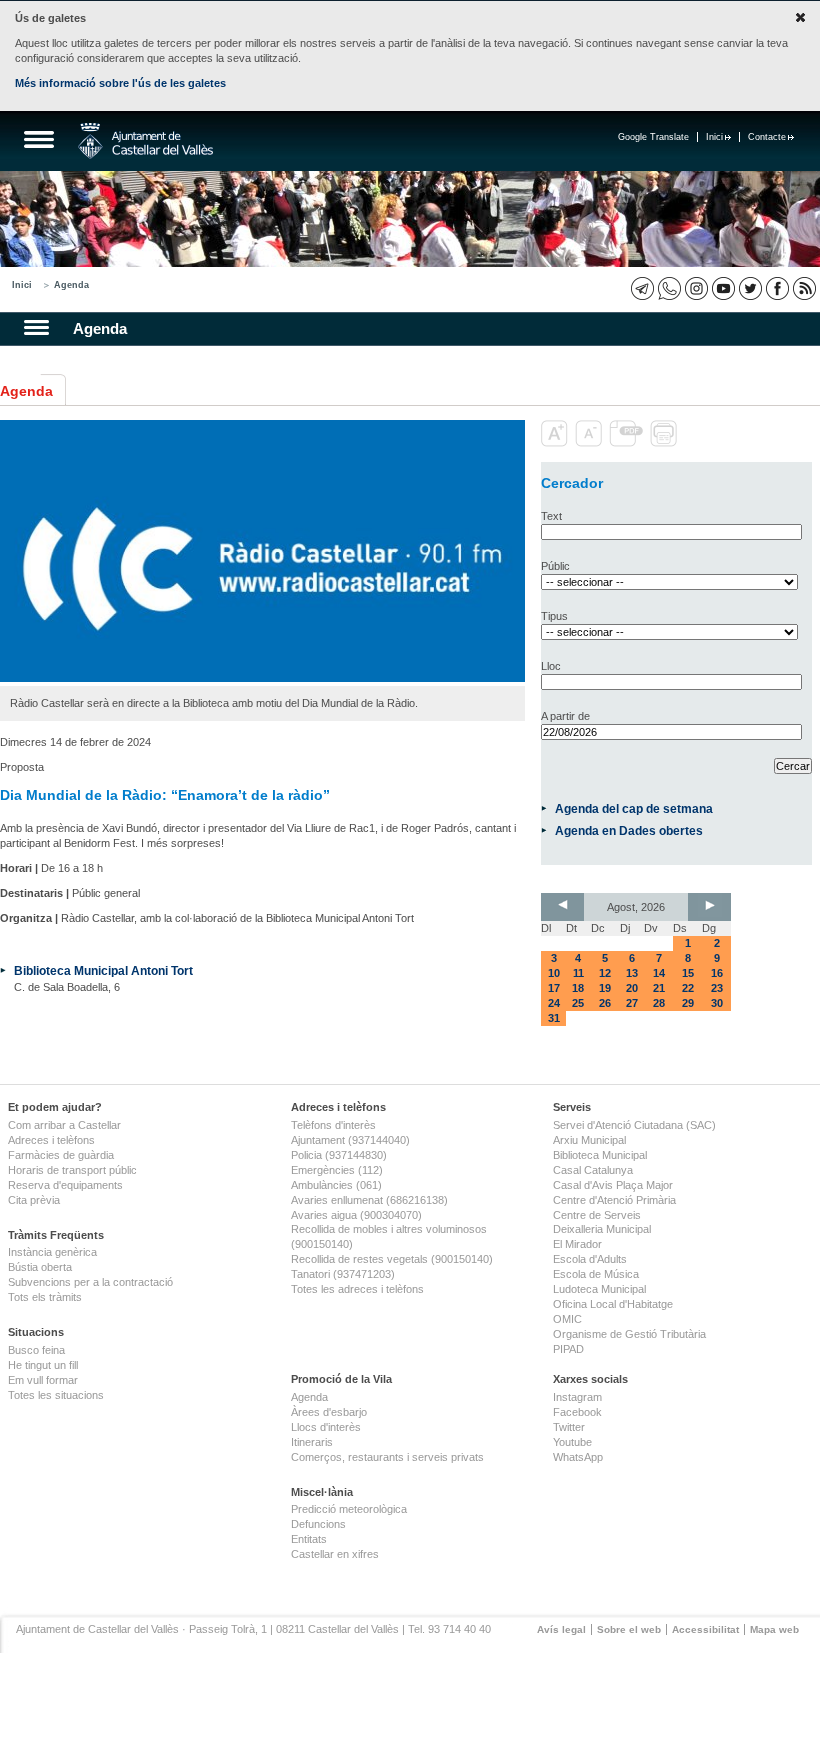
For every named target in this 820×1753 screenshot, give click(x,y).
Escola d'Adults (590, 1259)
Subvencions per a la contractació (90, 1282)
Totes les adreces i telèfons (357, 1289)
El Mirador (577, 1244)
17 (554, 988)
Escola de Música (596, 1274)
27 (632, 1003)
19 (605, 988)
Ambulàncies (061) (336, 1185)
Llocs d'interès (326, 1427)
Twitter (569, 1427)
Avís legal (561, 1629)
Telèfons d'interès (333, 1125)
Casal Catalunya (593, 1170)
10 (554, 973)
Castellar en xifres (335, 1554)
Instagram (577, 1397)
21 (659, 988)
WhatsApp (578, 1457)
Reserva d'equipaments (65, 1185)
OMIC (567, 1319)
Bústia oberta (40, 1267)
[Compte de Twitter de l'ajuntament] (750, 288)
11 (578, 973)
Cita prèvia (34, 1200)
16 (717, 973)
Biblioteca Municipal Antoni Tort (103, 970)
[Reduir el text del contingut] (590, 443)
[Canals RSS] (804, 288)
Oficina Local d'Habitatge (613, 1304)
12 (605, 973)
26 (605, 1003)
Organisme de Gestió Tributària (629, 1334)
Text (551, 516)
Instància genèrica (52, 1252)
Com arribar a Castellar (64, 1125)
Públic (555, 566)
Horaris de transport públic (72, 1170)
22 (688, 988)
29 (688, 1003)
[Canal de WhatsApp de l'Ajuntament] (669, 288)
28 (659, 1003)
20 (632, 988)
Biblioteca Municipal (600, 1155)
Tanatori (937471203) (343, 1274)
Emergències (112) (337, 1170)
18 (578, 988)
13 (632, 973)
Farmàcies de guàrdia (61, 1155)
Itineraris (312, 1442)
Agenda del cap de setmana (634, 808)
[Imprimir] (665, 443)
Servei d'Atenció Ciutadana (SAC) (634, 1125)
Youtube (572, 1442)
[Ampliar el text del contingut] (556, 443)
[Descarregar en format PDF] (628, 443)
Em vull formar (43, 1380)
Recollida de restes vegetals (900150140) (392, 1259)
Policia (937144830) (339, 1155)
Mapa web (774, 1629)
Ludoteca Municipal (599, 1289)
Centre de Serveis (597, 1215)
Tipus (554, 616)
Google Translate (653, 137)
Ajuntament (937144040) (350, 1140)
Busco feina (36, 1350)
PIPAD (568, 1349)
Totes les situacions (56, 1395)
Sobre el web (629, 1629)
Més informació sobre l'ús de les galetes (120, 83)
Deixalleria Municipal (602, 1229)
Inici (714, 137)
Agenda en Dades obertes (629, 830)
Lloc (551, 666)
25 (578, 1003)
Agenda (71, 285)
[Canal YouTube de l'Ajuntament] (723, 288)
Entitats (309, 1539)
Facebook (577, 1412)
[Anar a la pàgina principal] (145, 141)
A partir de (565, 716)
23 (717, 988)
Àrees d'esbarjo (329, 1412)
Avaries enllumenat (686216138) (369, 1200)
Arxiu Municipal (589, 1140)
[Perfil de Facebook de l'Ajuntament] (777, 288)
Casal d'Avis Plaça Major (613, 1185)
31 (554, 1018)
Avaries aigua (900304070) (356, 1215)
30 (717, 1003)
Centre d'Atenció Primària (614, 1200)
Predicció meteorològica (349, 1509)
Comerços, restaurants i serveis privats (387, 1457)
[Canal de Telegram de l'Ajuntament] (642, 288)
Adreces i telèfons (51, 1140)
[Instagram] (696, 288)
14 (659, 973)
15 (688, 973)
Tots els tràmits (45, 1297)
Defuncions (318, 1524)
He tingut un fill (43, 1365)
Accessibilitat (705, 1629)
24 (554, 1003)
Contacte (767, 137)
